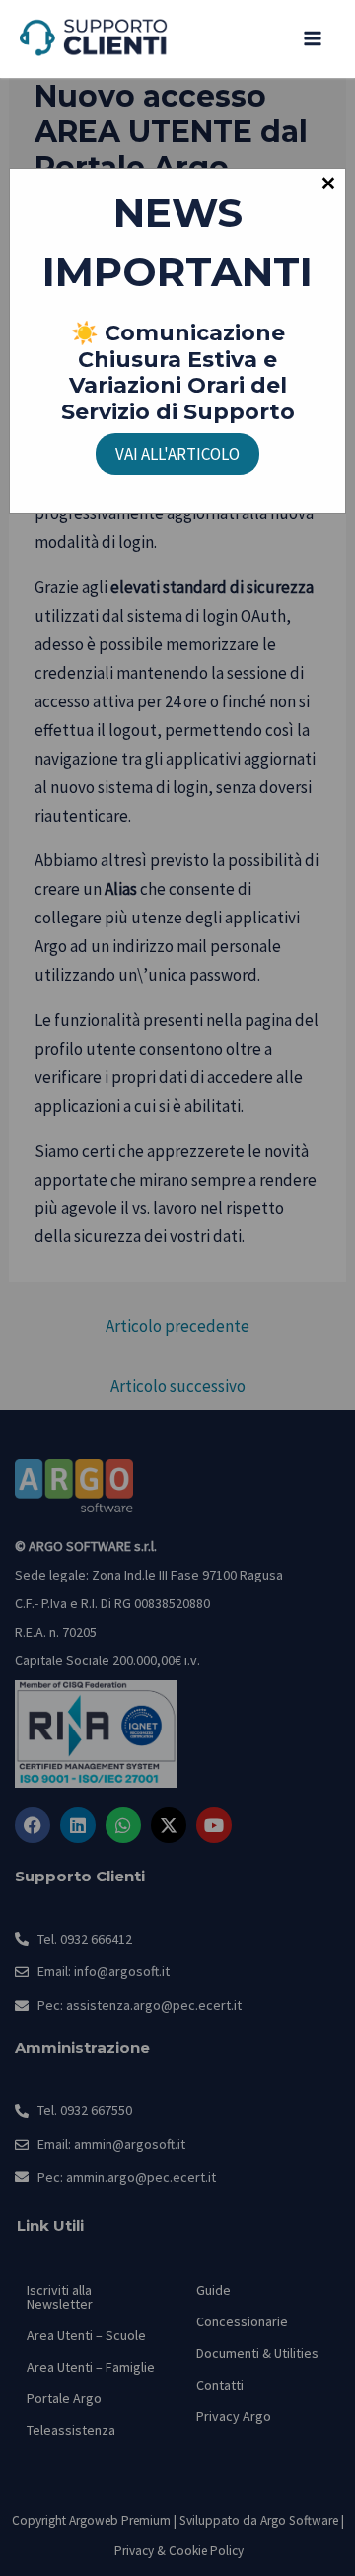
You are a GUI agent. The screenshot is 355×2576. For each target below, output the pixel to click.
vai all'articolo (177, 454)
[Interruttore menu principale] (314, 39)
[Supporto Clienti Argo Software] (94, 39)
